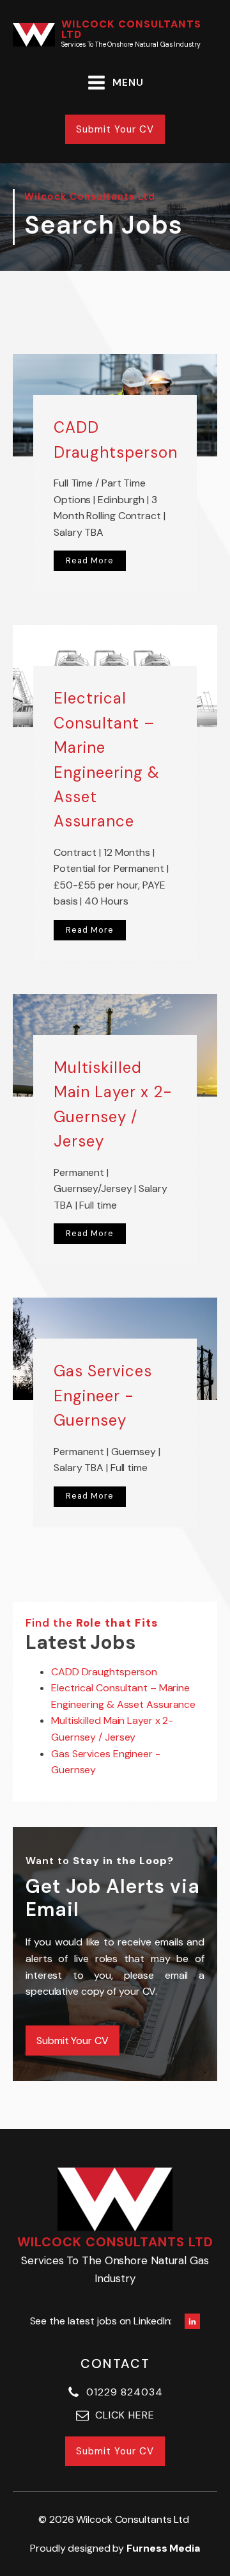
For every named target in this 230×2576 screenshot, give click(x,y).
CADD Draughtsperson (104, 1672)
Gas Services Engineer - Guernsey (103, 1396)
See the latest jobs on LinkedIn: (101, 2321)
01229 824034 (125, 2392)
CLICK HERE (125, 2415)
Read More (90, 560)
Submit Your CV (115, 129)
